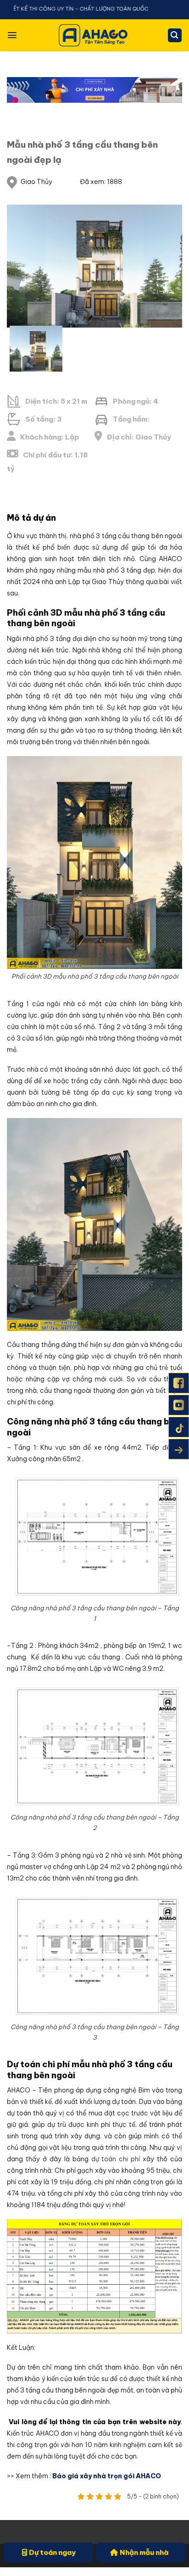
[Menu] (12, 35)
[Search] (175, 36)
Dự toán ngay (52, 2552)
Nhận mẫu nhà (144, 2552)
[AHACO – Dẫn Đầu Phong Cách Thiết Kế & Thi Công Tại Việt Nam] (94, 35)
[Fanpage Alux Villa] (179, 1383)
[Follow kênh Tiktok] (179, 1427)
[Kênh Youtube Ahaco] (179, 1405)
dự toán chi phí (116, 2159)
